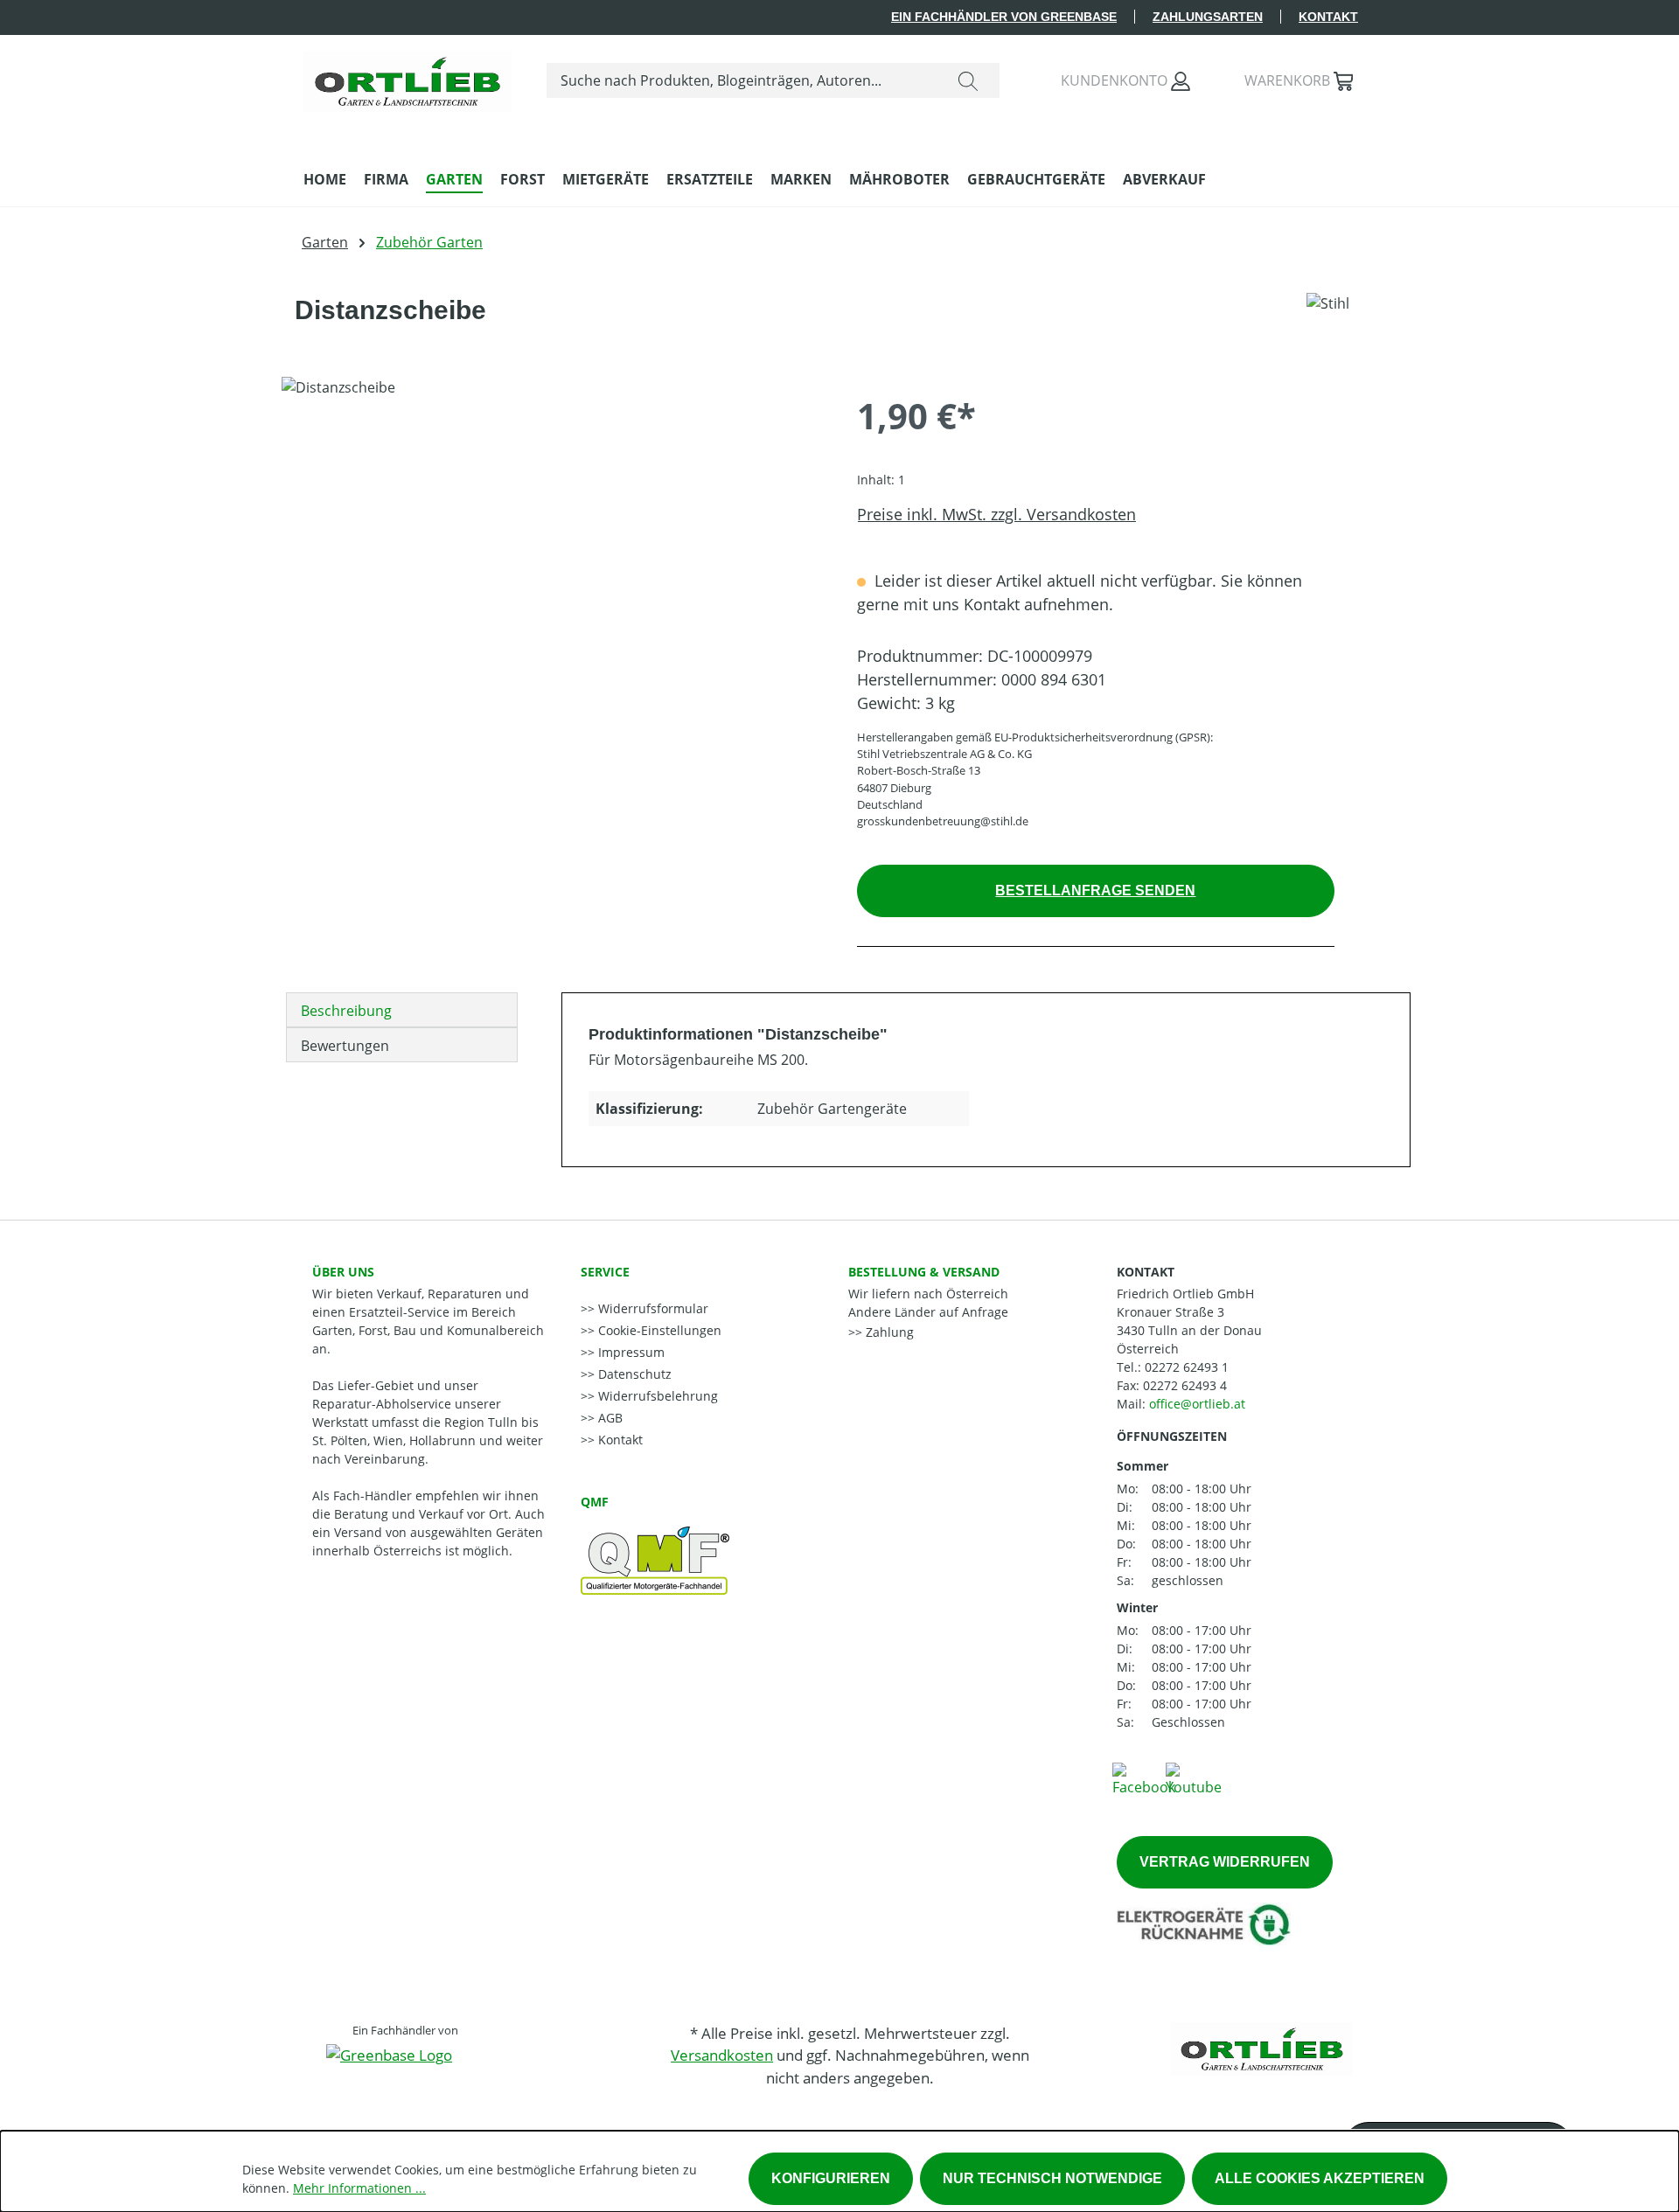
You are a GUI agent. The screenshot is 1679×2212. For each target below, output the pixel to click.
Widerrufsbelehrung (656, 1396)
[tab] (402, 1010)
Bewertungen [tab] (345, 1046)
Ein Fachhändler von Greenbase (1004, 17)
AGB (609, 1418)
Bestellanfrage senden (1095, 890)
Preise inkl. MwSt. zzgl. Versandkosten (996, 514)
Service (605, 1272)
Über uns (343, 1272)
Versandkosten (722, 2055)
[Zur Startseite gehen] (408, 77)
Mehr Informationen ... (359, 2188)
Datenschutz (633, 1374)
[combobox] (742, 80)
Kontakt (1328, 17)
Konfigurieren (831, 2178)
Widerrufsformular (651, 1308)
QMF (595, 1502)
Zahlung (888, 1332)
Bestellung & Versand (924, 1272)
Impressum (630, 1352)
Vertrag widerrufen (1225, 1862)
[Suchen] (968, 80)
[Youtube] (1194, 1778)
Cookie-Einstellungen (658, 1330)
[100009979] (551, 565)
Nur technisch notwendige (1052, 2178)
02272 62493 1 (1187, 1367)
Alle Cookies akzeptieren (1320, 2178)
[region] (552, 565)
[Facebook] (1144, 1778)
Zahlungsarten (1208, 17)
